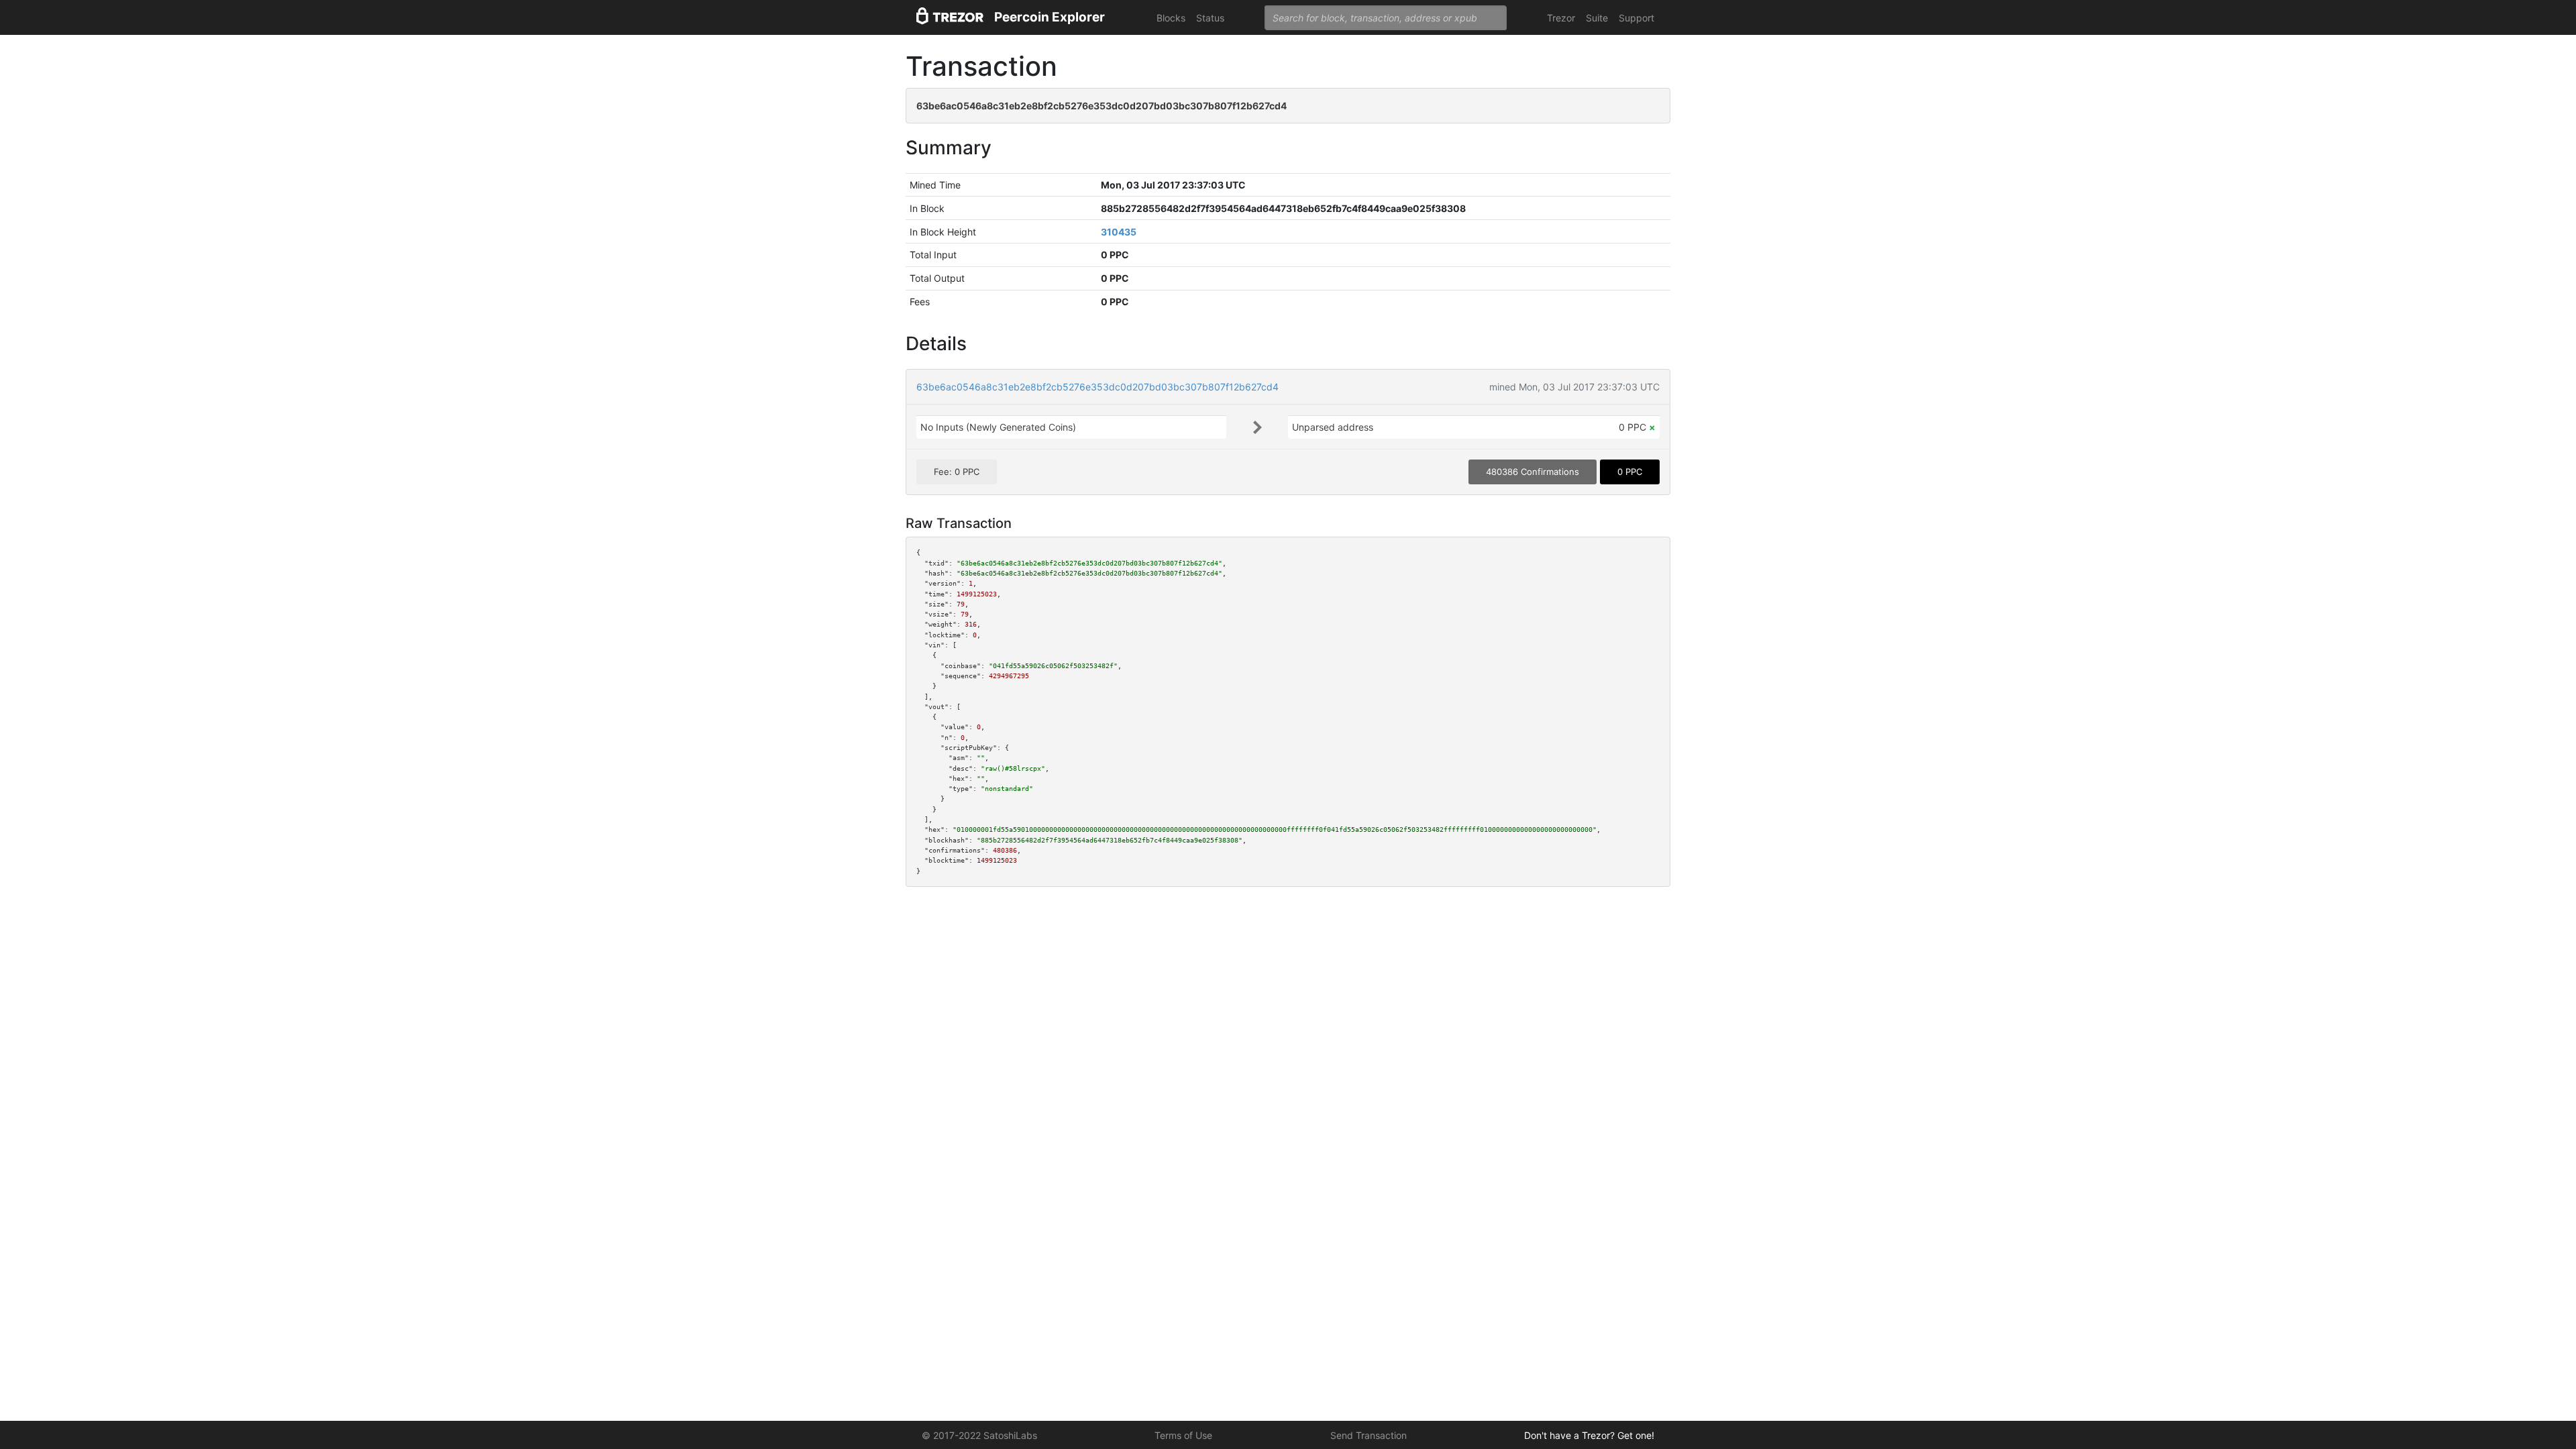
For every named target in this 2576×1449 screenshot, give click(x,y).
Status (1210, 18)
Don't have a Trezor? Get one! (1589, 1435)
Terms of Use (1183, 1435)
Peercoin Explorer (1050, 17)
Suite (1597, 18)
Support (1636, 18)
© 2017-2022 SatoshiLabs (979, 1435)
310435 (1119, 232)
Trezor (1561, 18)
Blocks (1171, 18)
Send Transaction (1368, 1435)
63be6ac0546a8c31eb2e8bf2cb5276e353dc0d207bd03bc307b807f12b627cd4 (1097, 387)
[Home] (950, 18)
